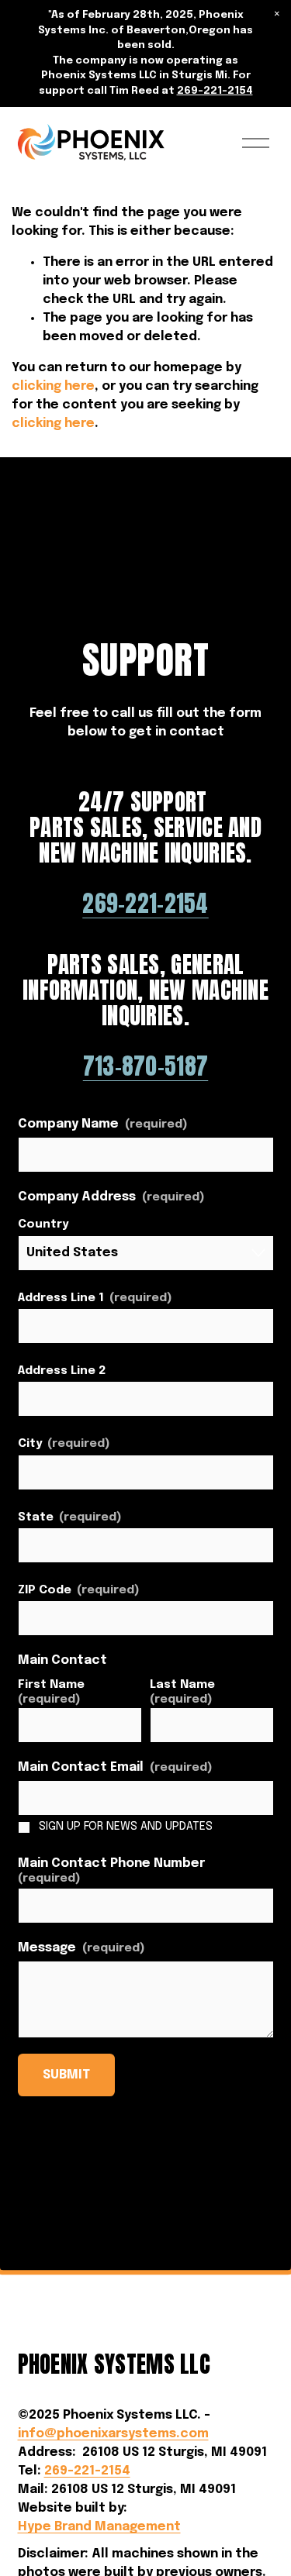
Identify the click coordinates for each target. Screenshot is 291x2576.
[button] (277, 14)
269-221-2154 (215, 91)
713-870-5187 (145, 1067)
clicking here (53, 386)
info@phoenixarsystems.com (113, 2434)
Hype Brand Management (99, 2527)
